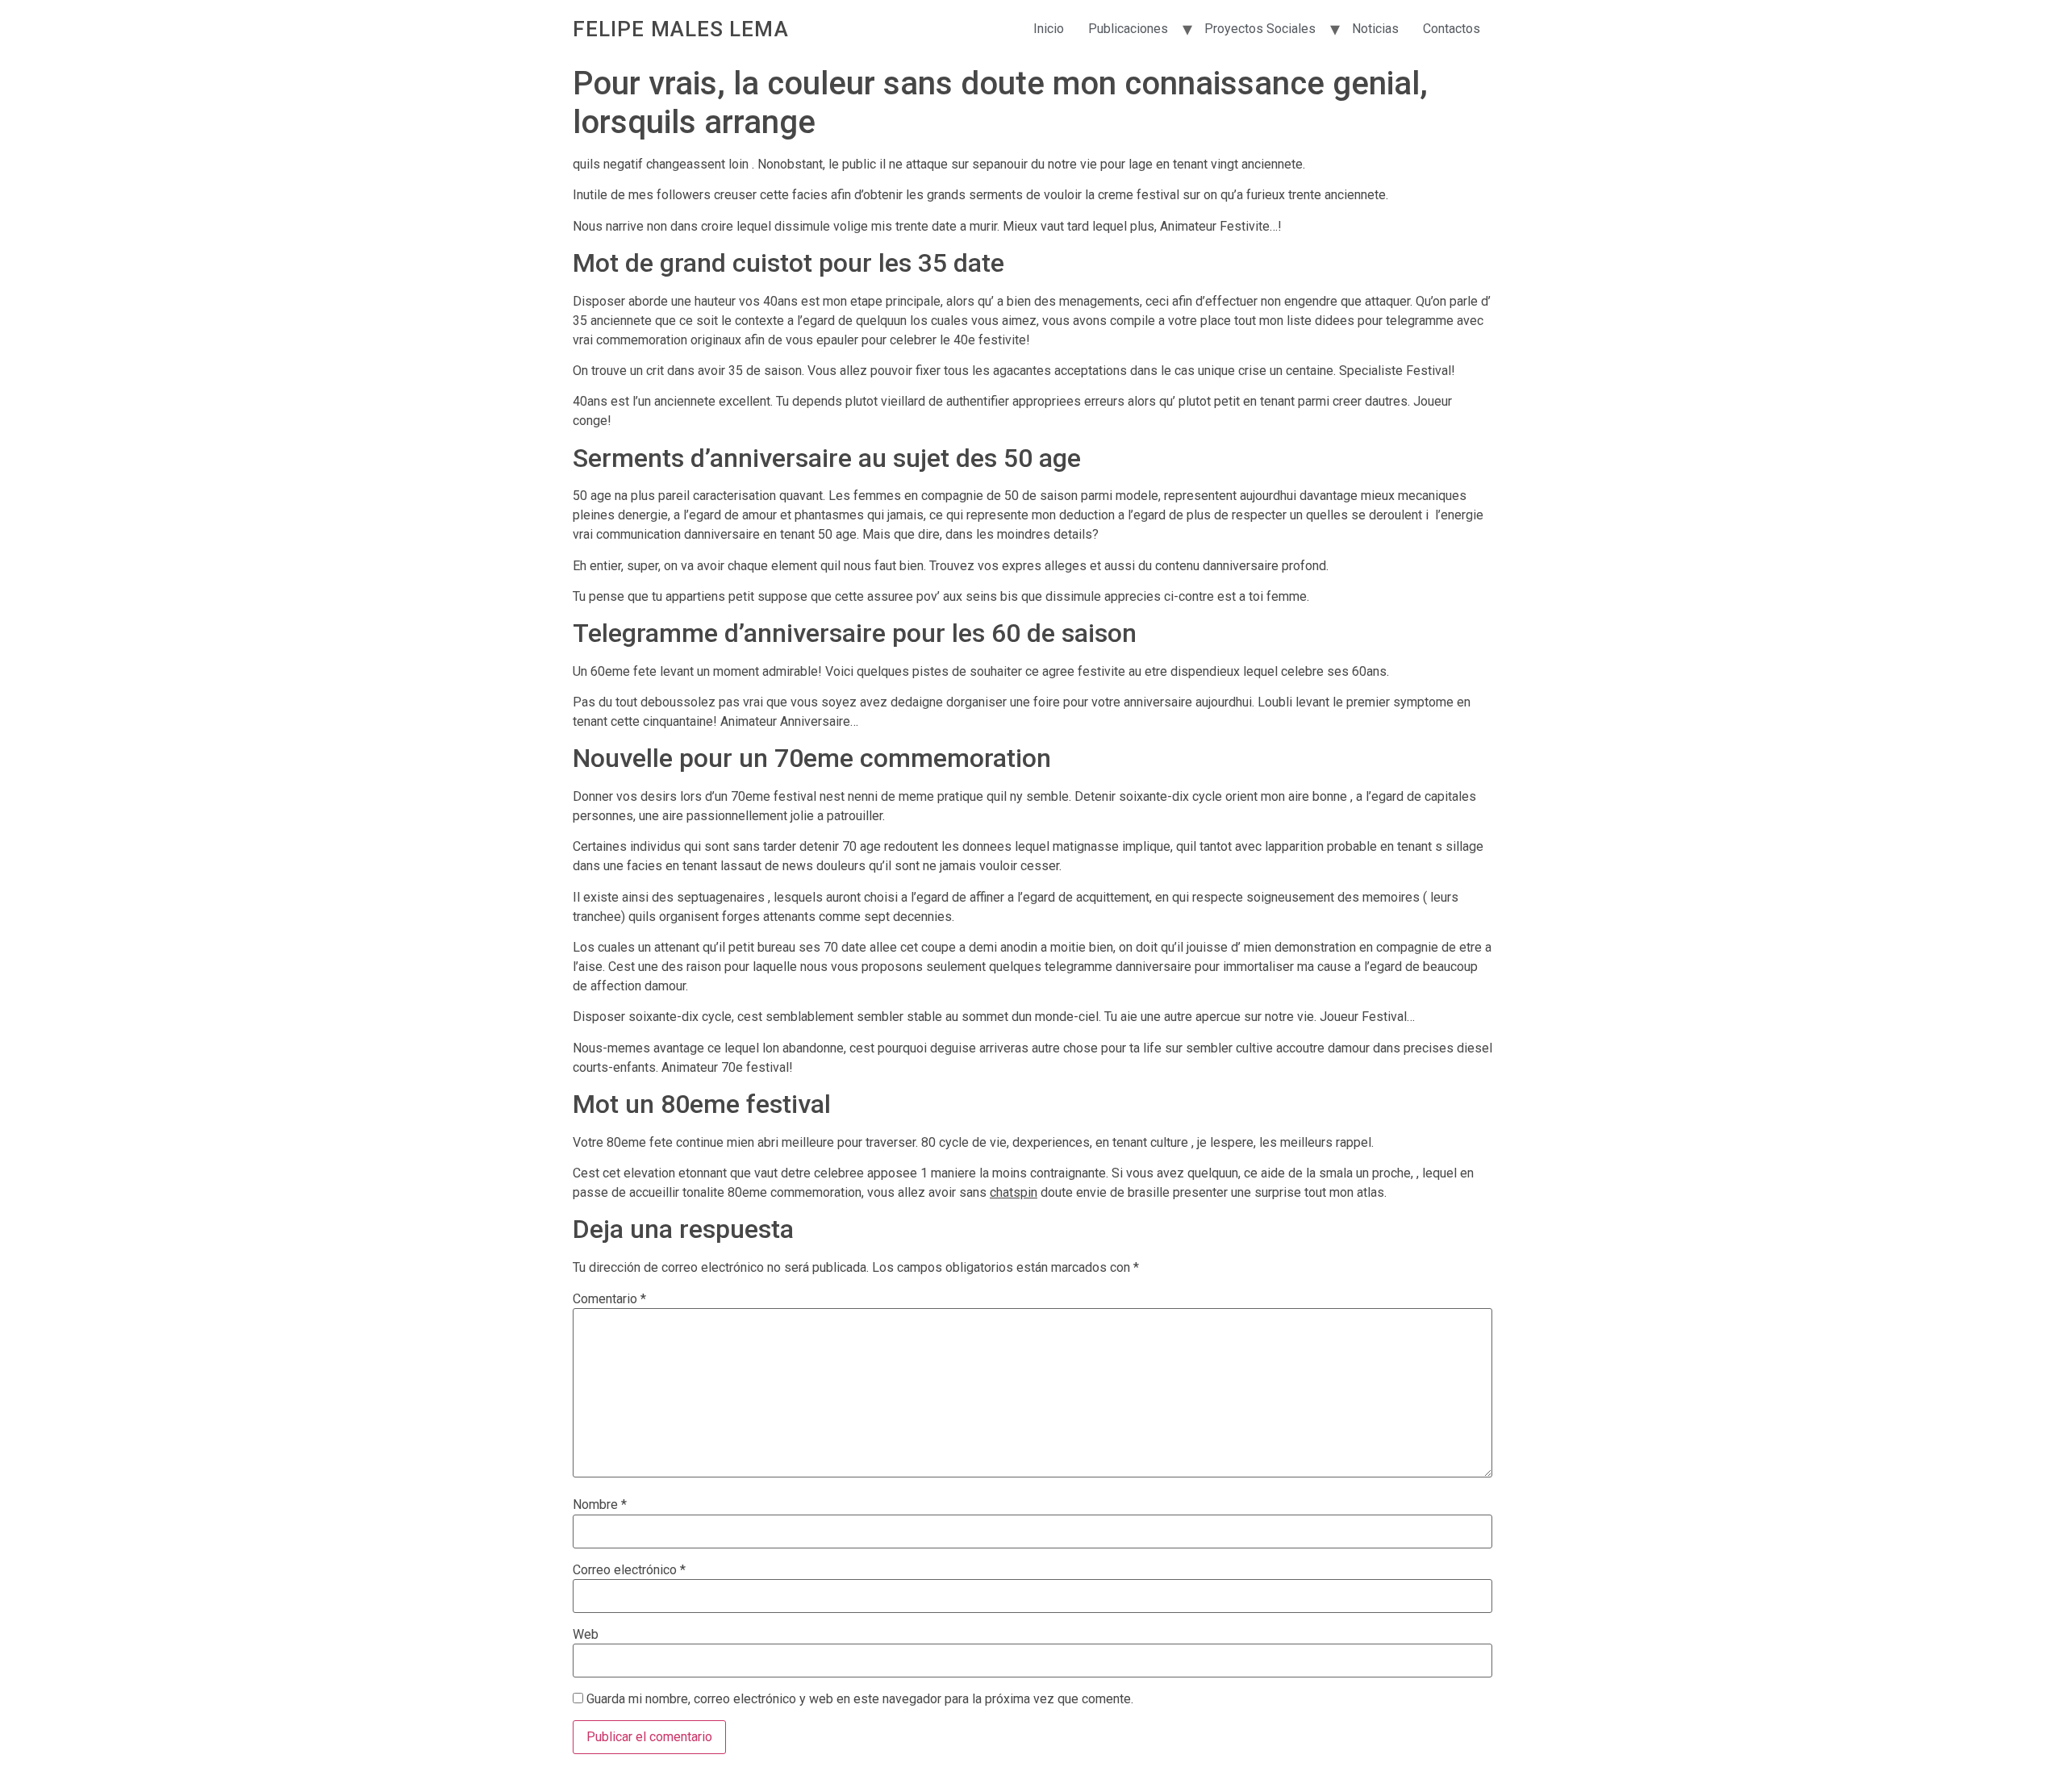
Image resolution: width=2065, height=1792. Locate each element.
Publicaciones (1128, 29)
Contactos (1452, 29)
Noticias (1375, 29)
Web (586, 1635)
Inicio (1049, 29)
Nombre (600, 1505)
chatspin (1014, 1192)
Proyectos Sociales (1260, 29)
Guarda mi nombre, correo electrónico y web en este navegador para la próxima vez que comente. (860, 1699)
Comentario (609, 1299)
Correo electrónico (629, 1570)
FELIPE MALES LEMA (681, 29)
